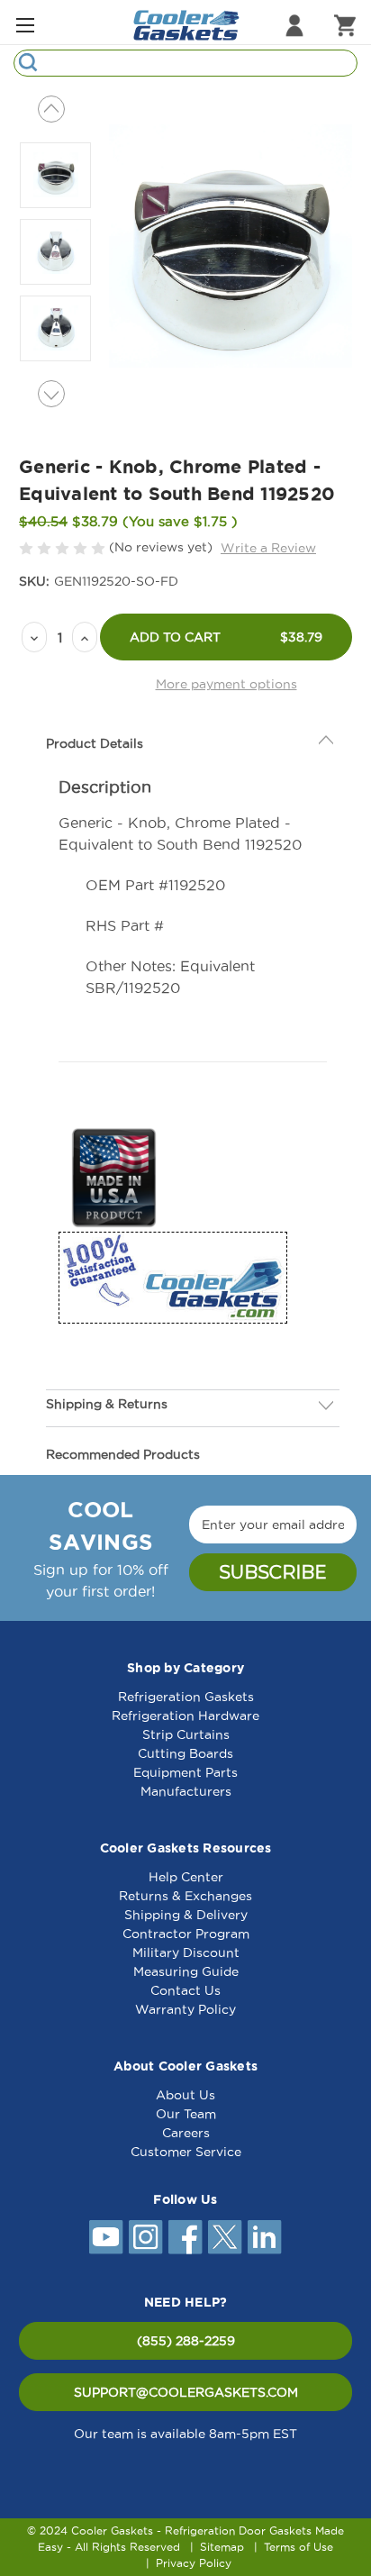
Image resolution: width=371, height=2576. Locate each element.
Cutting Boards (185, 1753)
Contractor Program (186, 1934)
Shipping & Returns (107, 1404)
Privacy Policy (194, 2563)
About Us (185, 2095)
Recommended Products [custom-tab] (123, 1454)
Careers (186, 2133)
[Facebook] (185, 2237)
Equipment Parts (185, 1772)
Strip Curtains (186, 1734)
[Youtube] (106, 2237)
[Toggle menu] (25, 25)
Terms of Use (299, 2547)
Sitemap (222, 2547)
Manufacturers (186, 1791)
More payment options (226, 684)
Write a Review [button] (268, 548)
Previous (51, 109)
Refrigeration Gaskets (186, 1697)
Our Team (186, 2114)
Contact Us (185, 1990)
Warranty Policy (185, 2009)
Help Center (186, 1877)
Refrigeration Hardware (185, 1716)
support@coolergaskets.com (186, 2392)
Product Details (95, 743)
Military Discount (186, 1952)
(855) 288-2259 (186, 2341)
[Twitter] (225, 2237)
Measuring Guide (186, 1971)
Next (51, 394)
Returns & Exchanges (185, 1896)
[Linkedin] (265, 2237)
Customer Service (186, 2152)
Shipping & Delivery (186, 1915)
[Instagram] (146, 2237)
